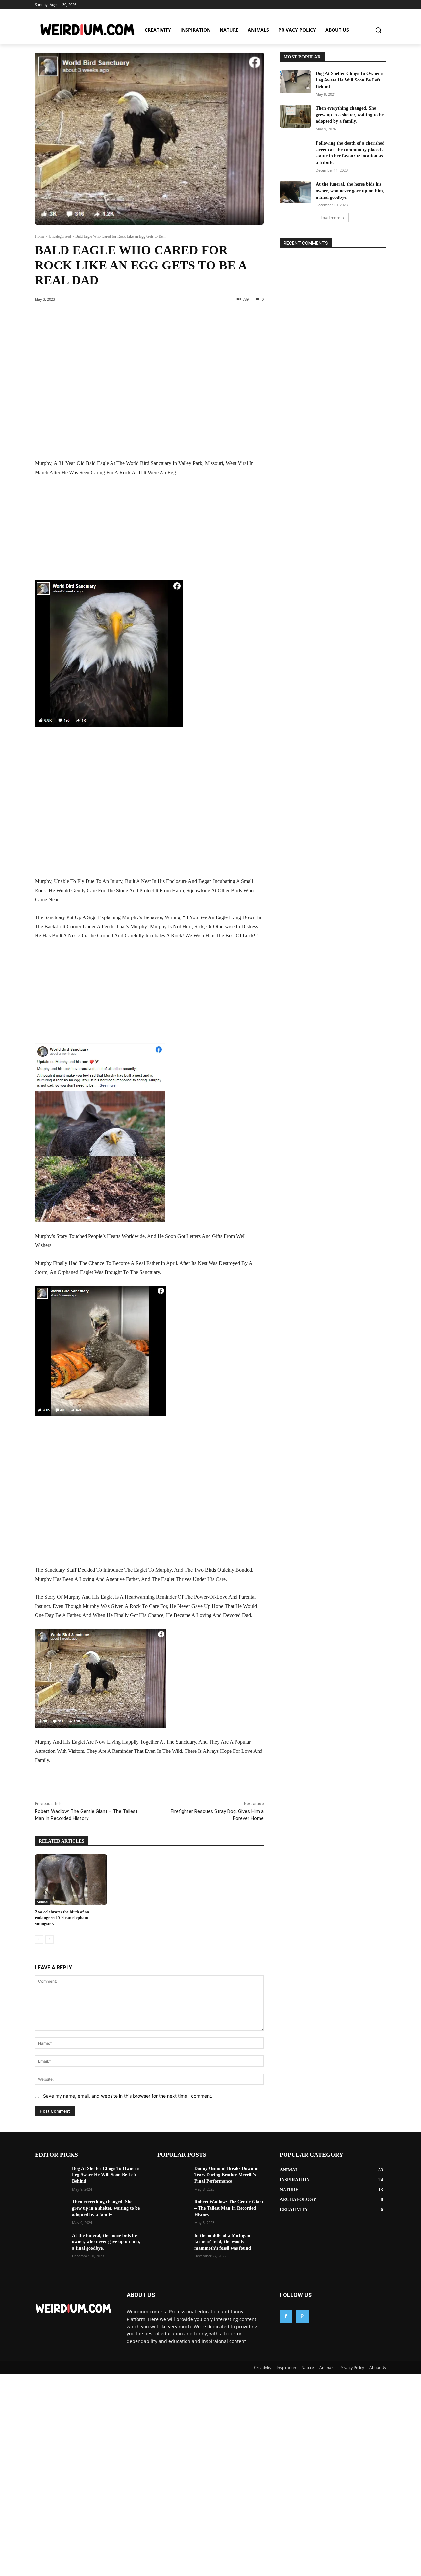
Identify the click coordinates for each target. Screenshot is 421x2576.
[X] (95, 1785)
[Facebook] (80, 1785)
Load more (331, 217)
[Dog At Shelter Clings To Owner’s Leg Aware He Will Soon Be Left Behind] (296, 81)
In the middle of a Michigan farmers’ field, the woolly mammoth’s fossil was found (223, 2242)
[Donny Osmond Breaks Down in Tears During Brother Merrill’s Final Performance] (173, 2176)
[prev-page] (39, 1939)
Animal (43, 1902)
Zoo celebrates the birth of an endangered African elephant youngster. (62, 1918)
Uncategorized (60, 236)
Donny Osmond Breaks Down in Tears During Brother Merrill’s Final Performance (226, 2175)
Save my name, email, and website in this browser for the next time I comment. (128, 2096)
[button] (378, 30)
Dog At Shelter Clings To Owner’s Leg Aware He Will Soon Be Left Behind (349, 80)
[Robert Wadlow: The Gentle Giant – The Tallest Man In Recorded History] (173, 2210)
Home (40, 236)
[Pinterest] (111, 1785)
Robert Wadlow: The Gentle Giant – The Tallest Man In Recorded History (229, 2208)
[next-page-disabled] (50, 1939)
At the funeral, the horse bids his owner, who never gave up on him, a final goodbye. (350, 191)
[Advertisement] (149, 388)
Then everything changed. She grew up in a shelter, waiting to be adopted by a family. (350, 115)
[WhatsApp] (126, 1785)
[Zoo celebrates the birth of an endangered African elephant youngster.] (71, 1880)
